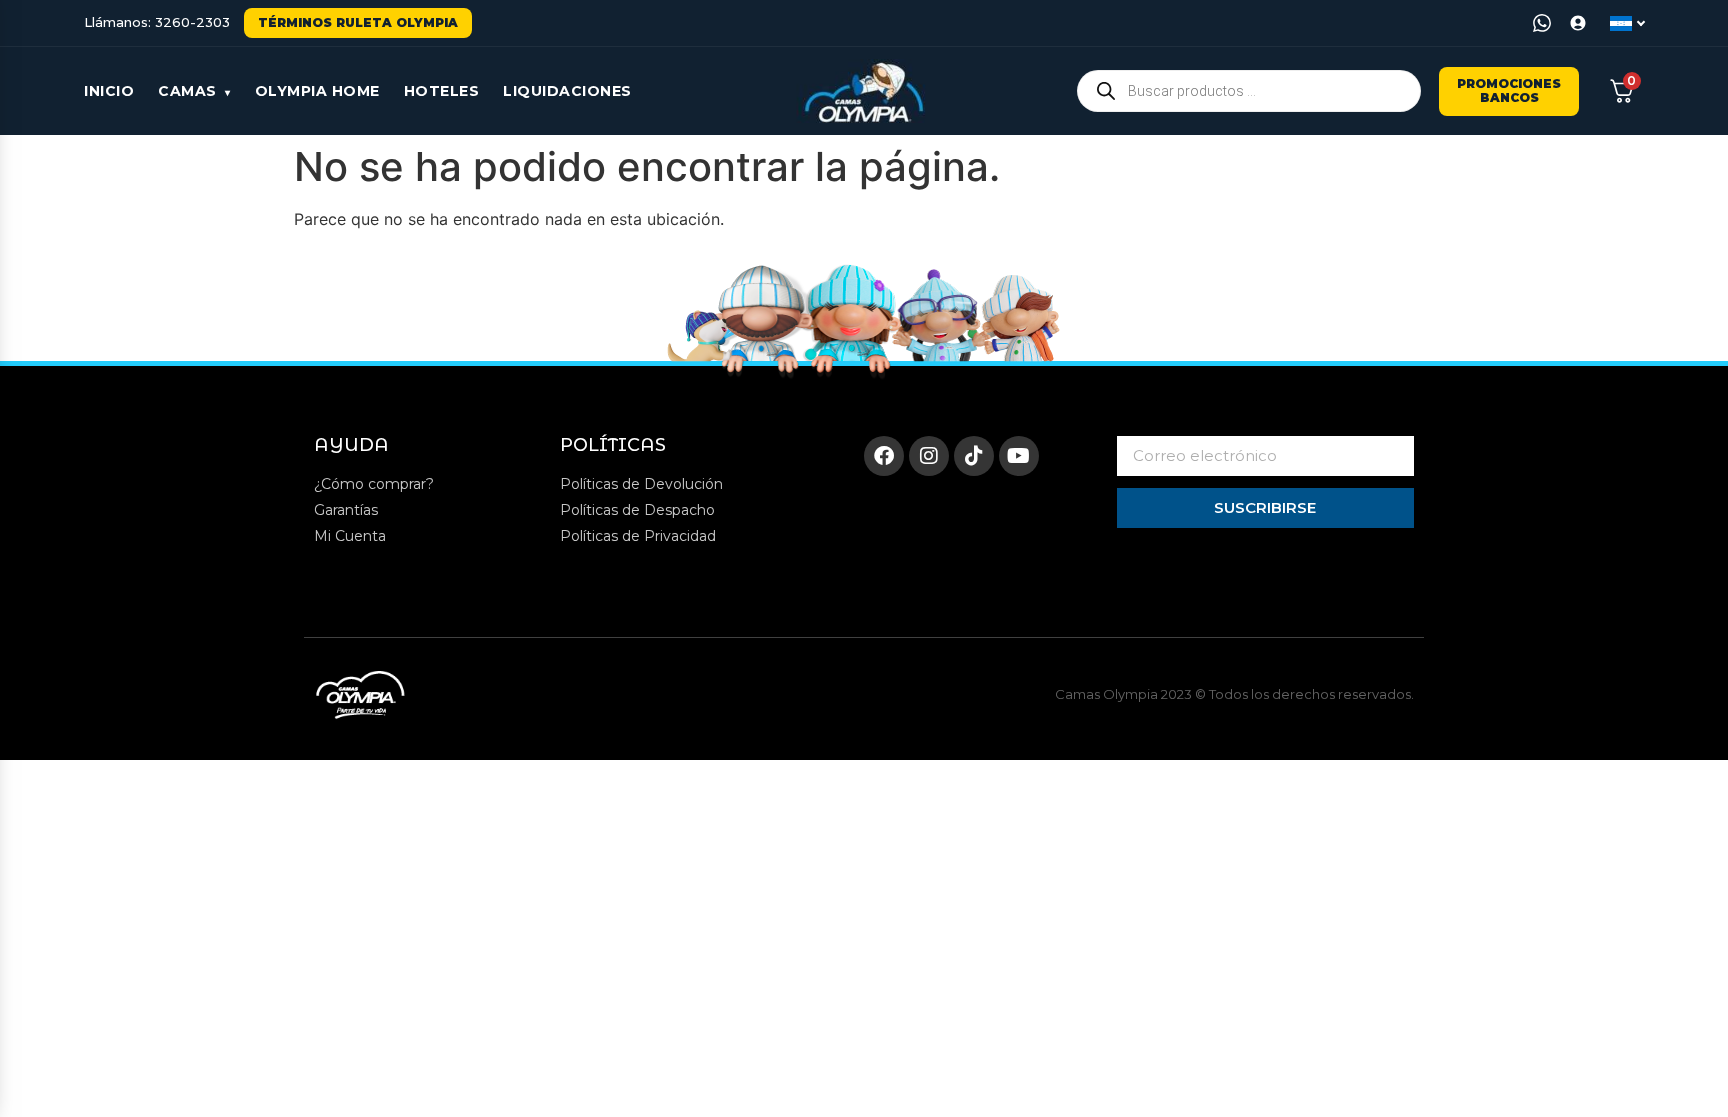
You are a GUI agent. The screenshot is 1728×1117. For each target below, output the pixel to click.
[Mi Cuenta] (1578, 23)
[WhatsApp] (1542, 23)
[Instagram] (929, 456)
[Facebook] (884, 456)
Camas (187, 91)
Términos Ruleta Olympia (358, 22)
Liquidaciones (567, 91)
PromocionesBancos (1509, 90)
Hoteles (442, 91)
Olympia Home (317, 91)
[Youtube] (1019, 456)
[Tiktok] (974, 456)
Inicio (109, 91)
